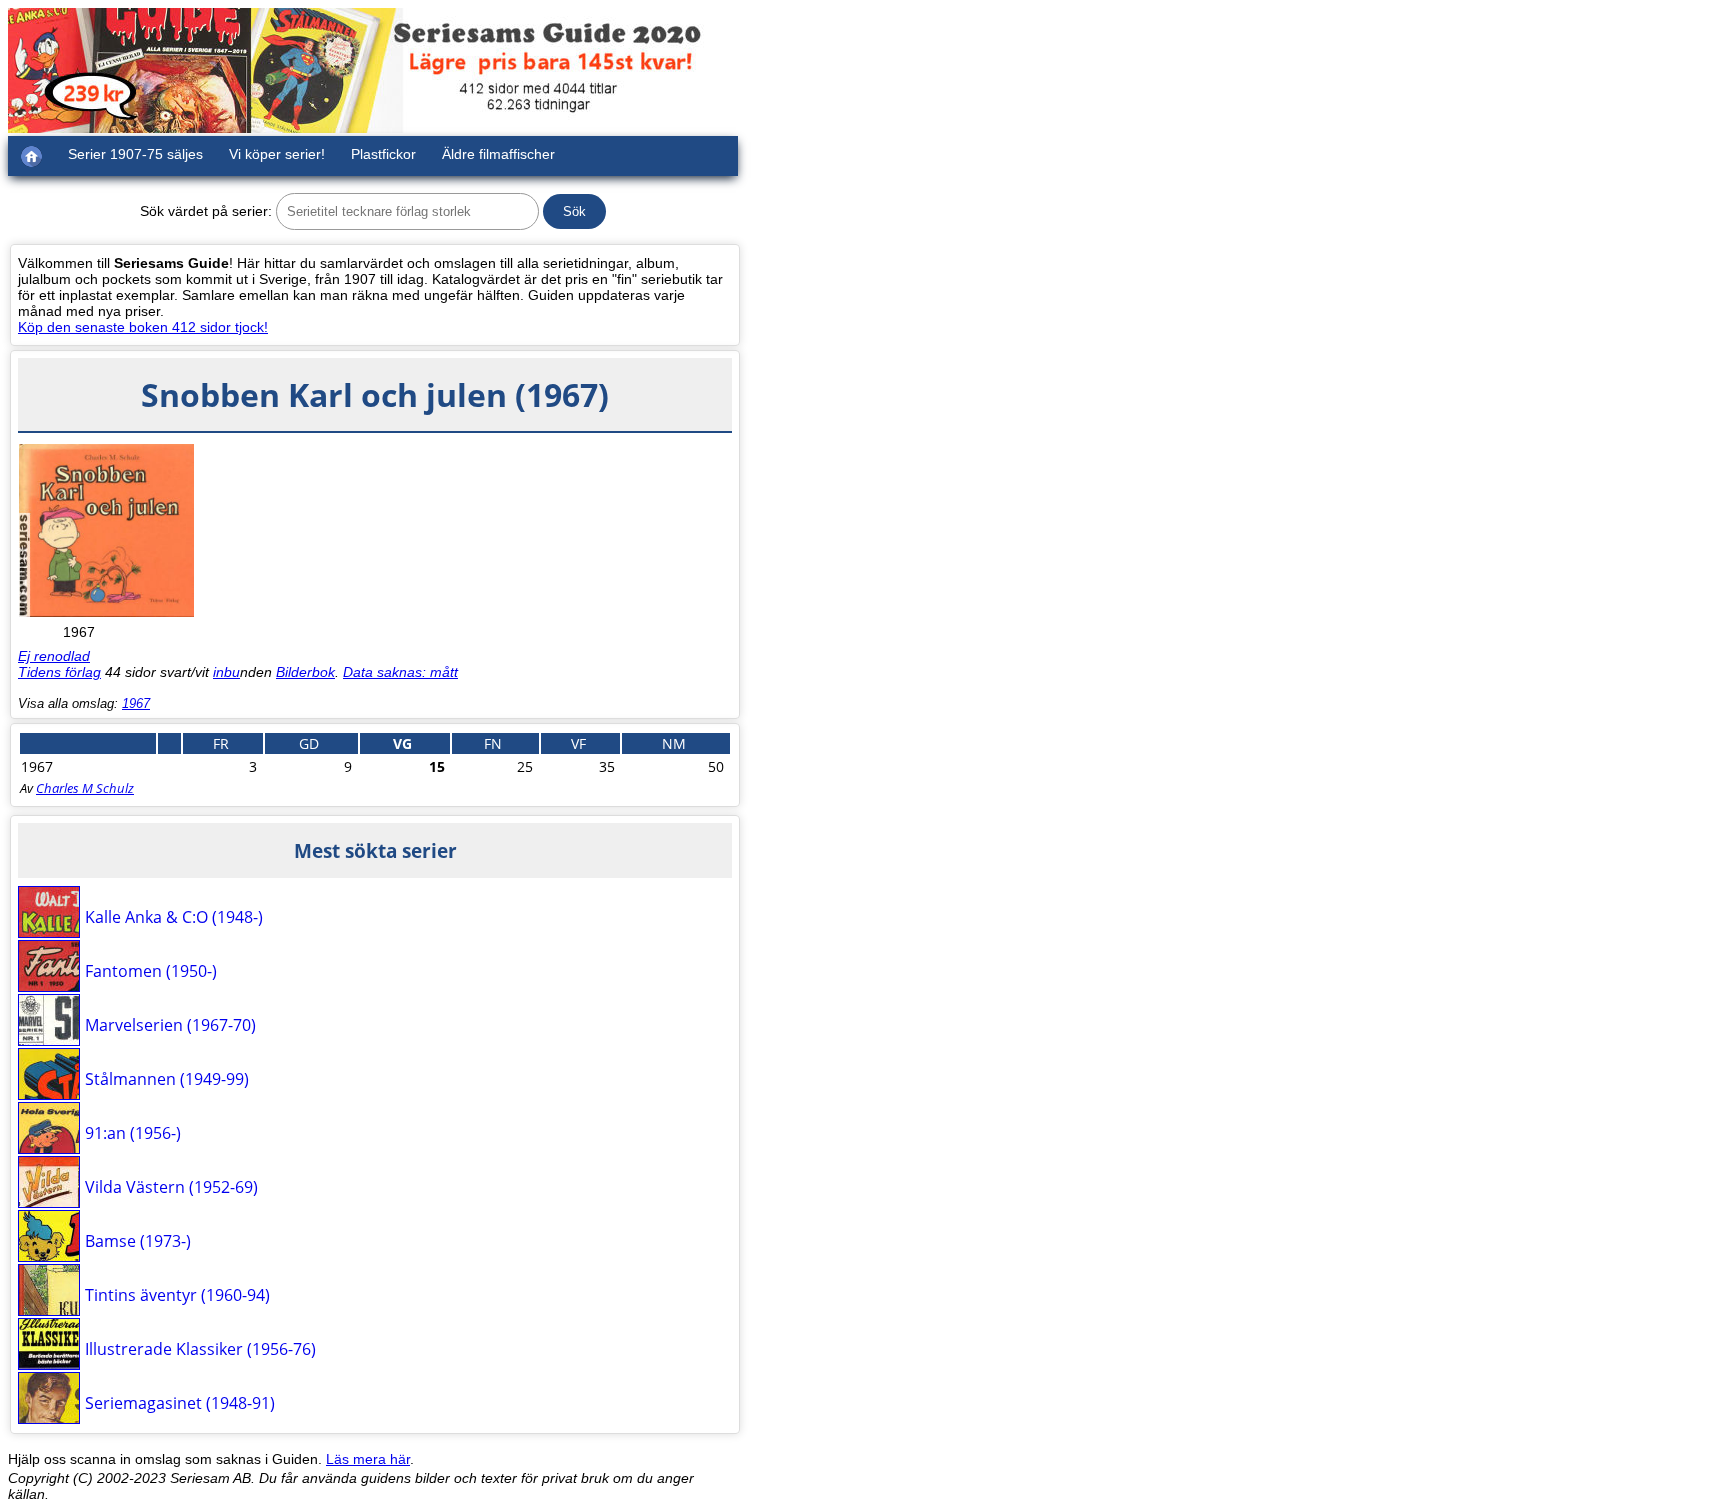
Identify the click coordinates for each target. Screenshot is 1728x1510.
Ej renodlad (54, 656)
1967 (136, 703)
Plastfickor (383, 154)
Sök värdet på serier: (206, 211)
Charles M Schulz (85, 788)
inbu (226, 672)
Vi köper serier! (277, 154)
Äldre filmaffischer (498, 154)
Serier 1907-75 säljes (135, 154)
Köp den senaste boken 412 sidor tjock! (143, 327)
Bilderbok (305, 672)
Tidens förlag (59, 672)
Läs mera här (368, 1459)
